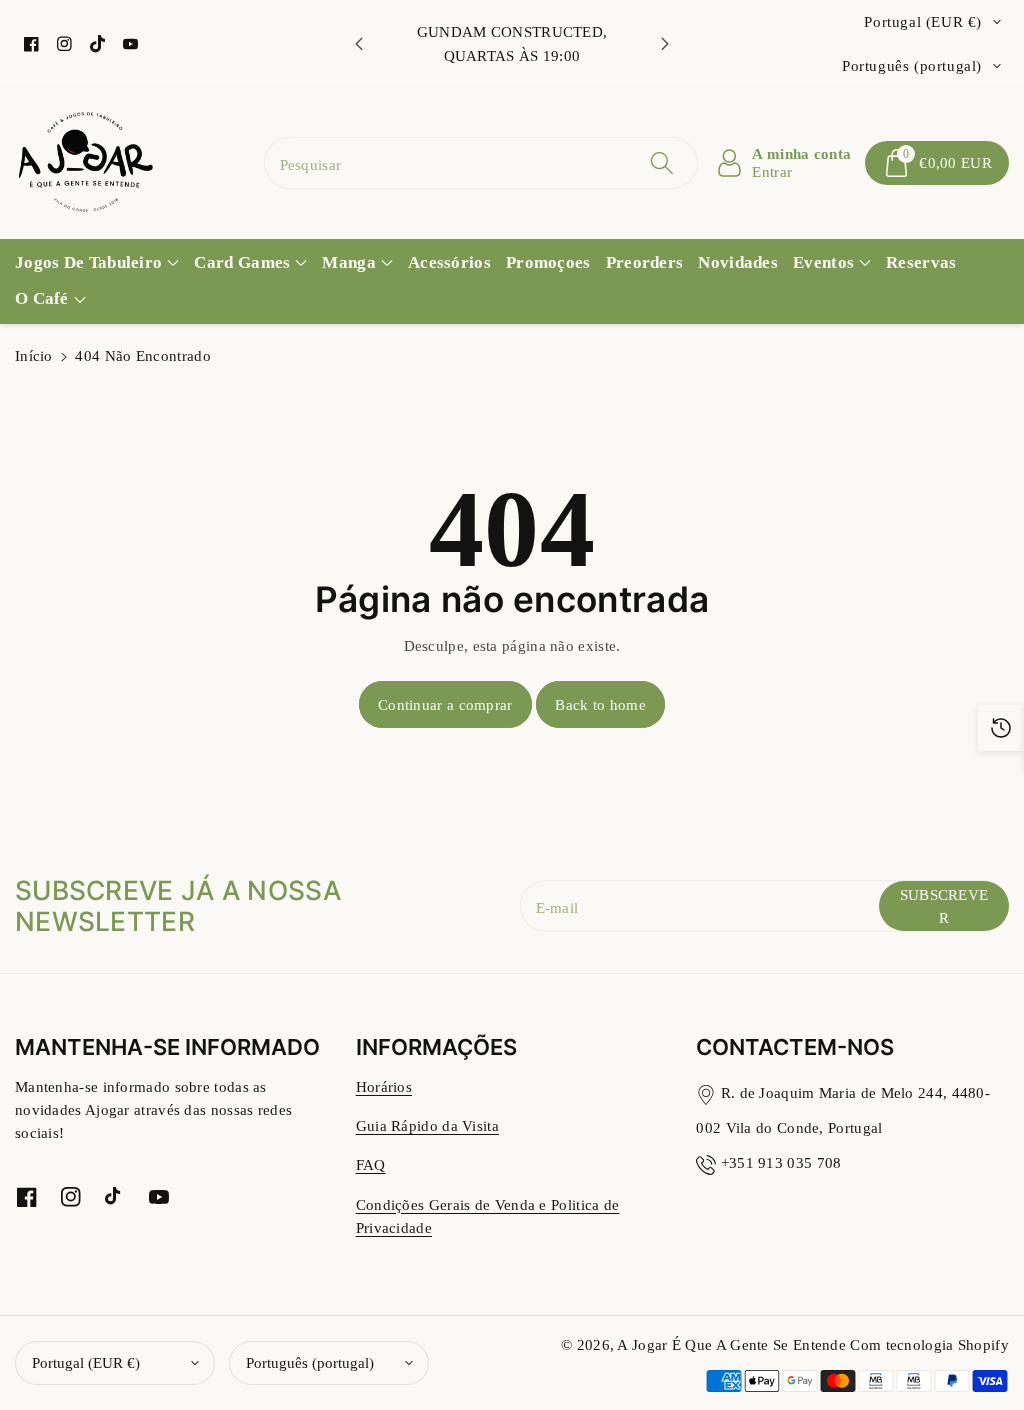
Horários (384, 1086)
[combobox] (481, 163)
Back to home (600, 704)
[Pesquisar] (662, 163)
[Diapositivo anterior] (359, 44)
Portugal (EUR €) (86, 1362)
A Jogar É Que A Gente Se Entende (733, 1344)
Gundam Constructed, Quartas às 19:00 (512, 43)
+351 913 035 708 (781, 1162)
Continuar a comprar (445, 704)
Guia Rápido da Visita (427, 1125)
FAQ (371, 1164)
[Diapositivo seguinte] (665, 44)
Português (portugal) (310, 1362)
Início (34, 355)
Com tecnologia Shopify (929, 1344)
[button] (937, 163)
